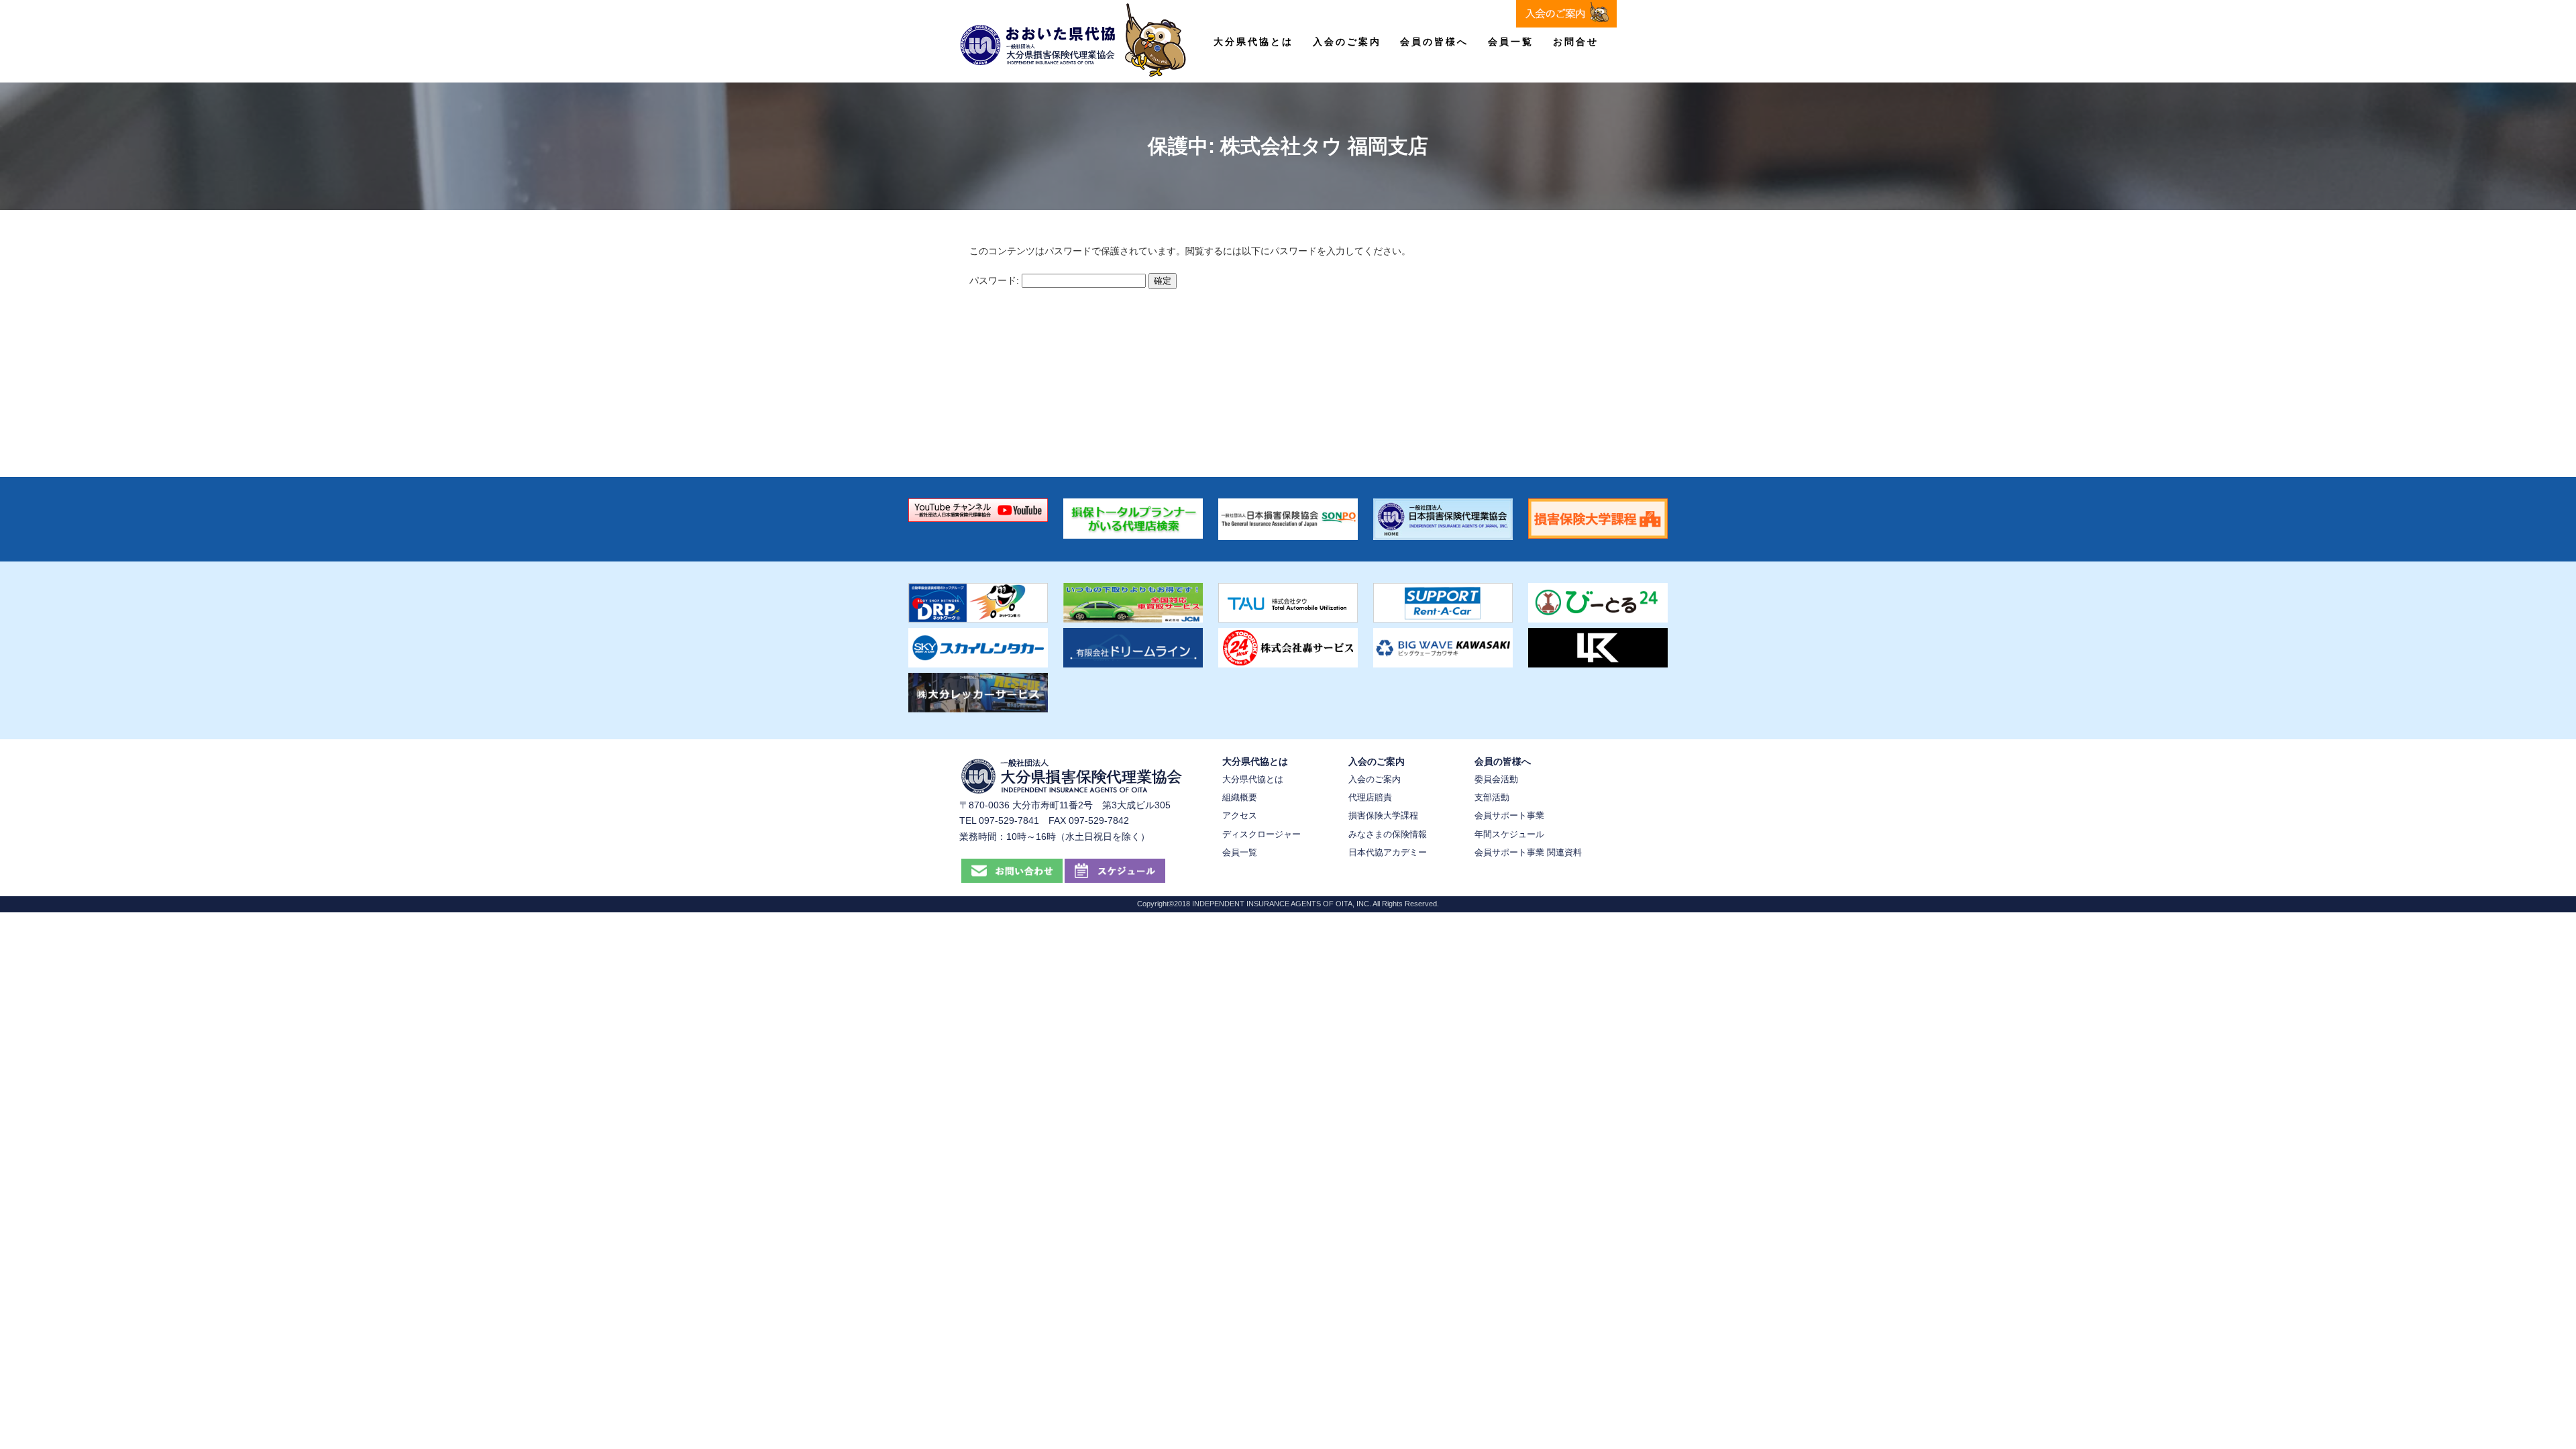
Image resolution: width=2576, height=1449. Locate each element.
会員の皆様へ (1434, 42)
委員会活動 (1496, 779)
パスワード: (996, 280)
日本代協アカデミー (1388, 852)
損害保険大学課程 (1383, 815)
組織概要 (1240, 797)
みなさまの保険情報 (1388, 834)
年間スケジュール (1509, 834)
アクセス (1240, 815)
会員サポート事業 (1509, 815)
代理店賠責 (1370, 797)
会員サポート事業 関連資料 (1528, 852)
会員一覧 (1511, 42)
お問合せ (1576, 42)
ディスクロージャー (1262, 834)
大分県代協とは (1253, 42)
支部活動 (1492, 797)
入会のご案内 (1347, 42)
